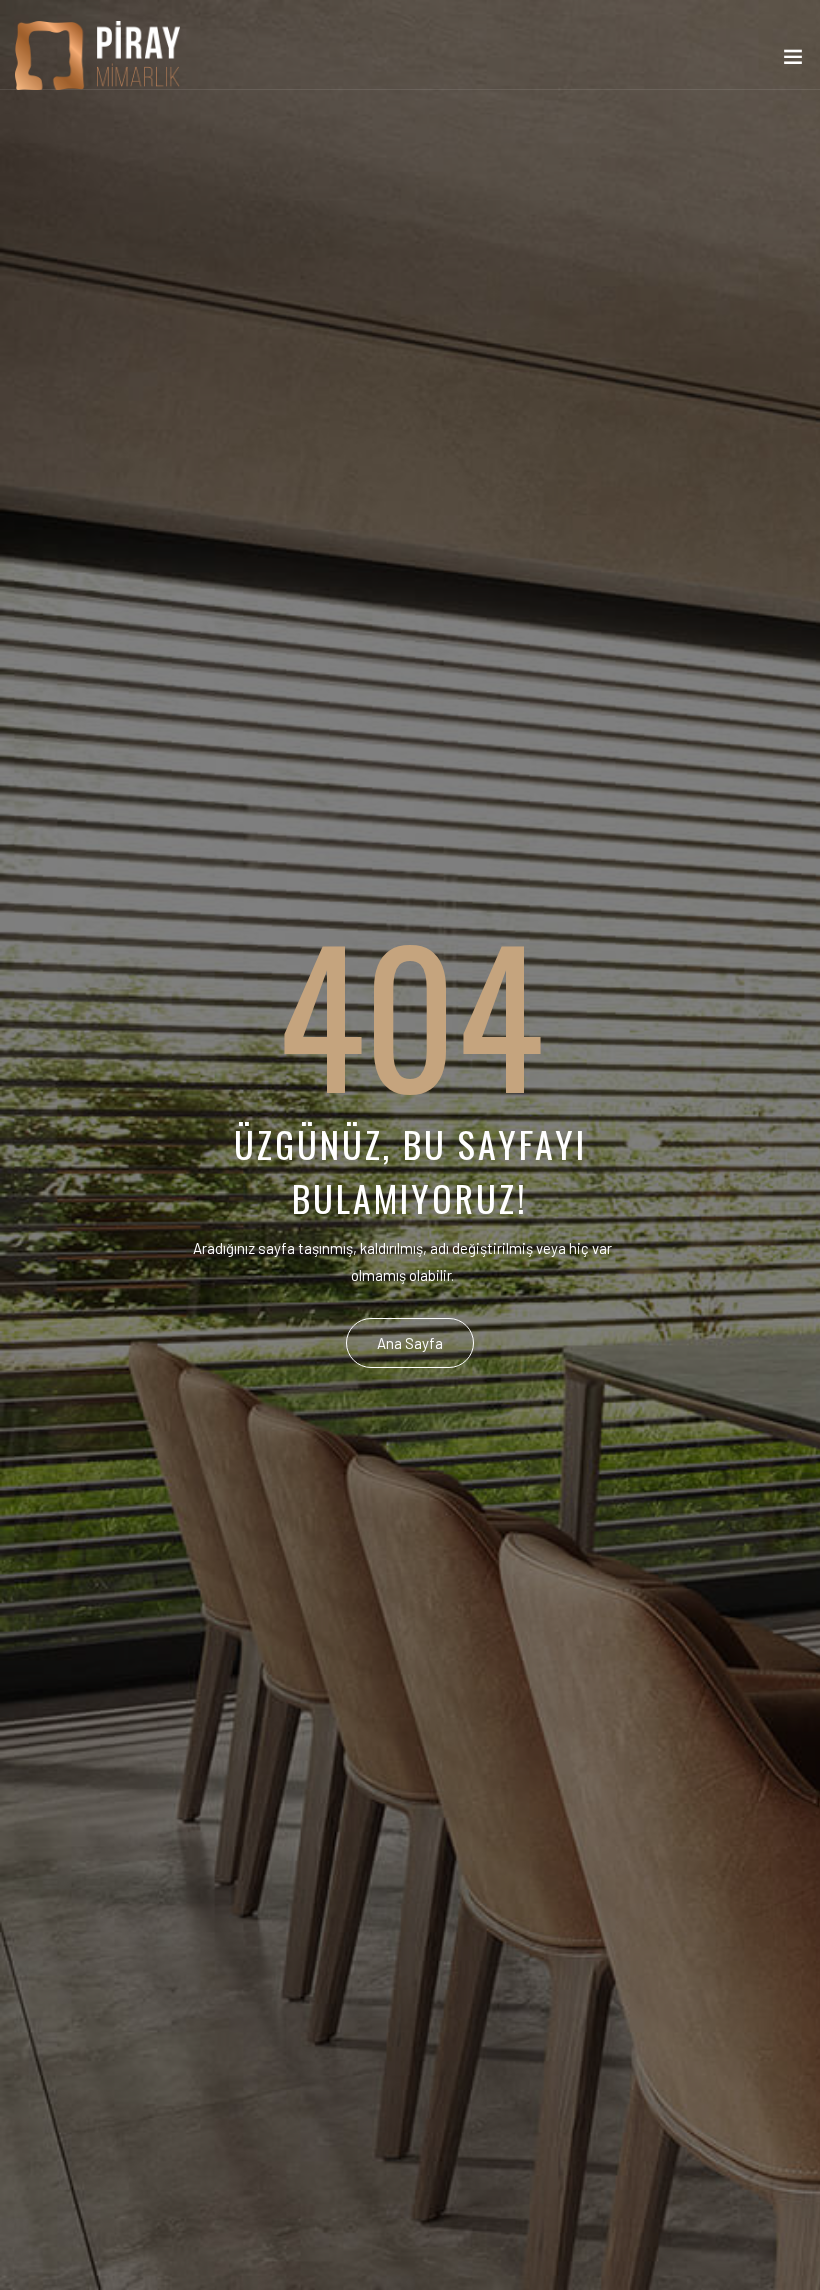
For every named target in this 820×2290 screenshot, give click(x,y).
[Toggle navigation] (793, 61)
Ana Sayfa (410, 1343)
